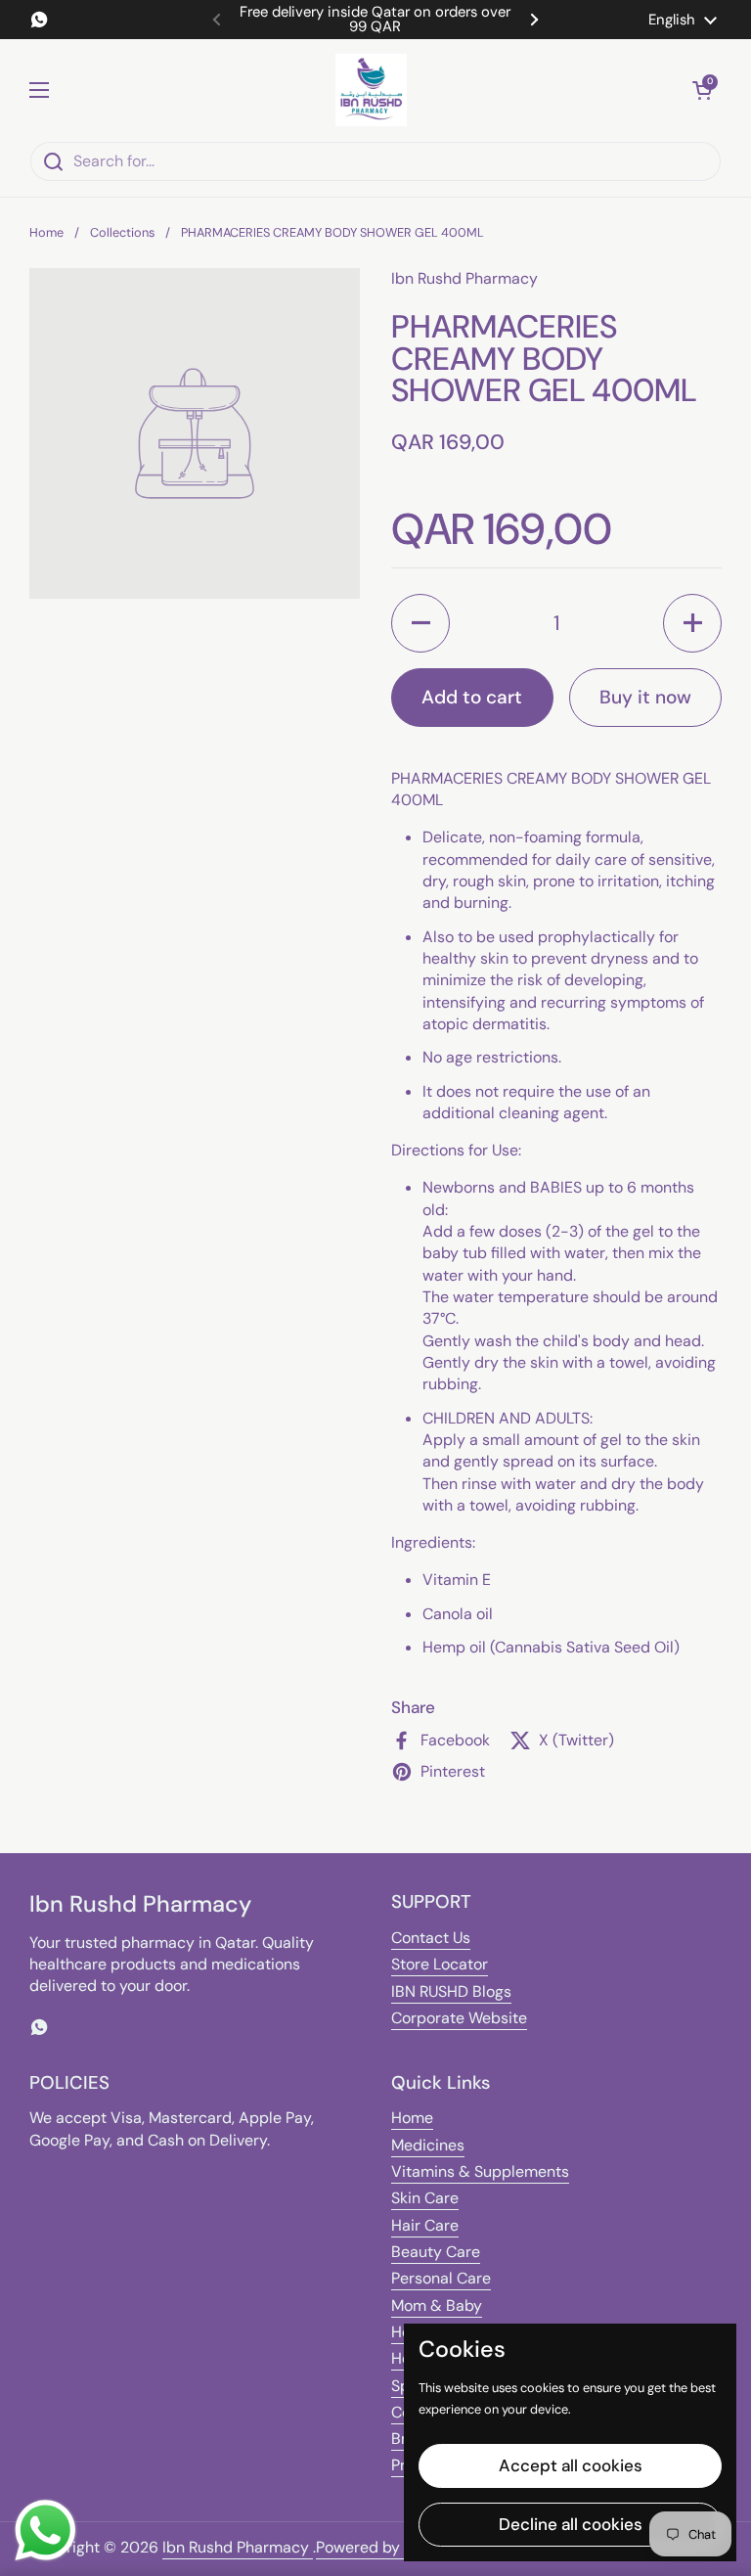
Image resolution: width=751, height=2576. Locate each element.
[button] (702, 90)
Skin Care (425, 2198)
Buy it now (645, 697)
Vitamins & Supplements (480, 2171)
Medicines (428, 2145)
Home (46, 232)
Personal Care (441, 2278)
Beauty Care (436, 2252)
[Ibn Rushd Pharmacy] (371, 90)
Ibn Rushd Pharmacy (238, 2547)
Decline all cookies (571, 2524)
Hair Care (425, 2225)
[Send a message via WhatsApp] (45, 2531)
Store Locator (440, 1964)
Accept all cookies (571, 2465)
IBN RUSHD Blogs (451, 1991)
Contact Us (431, 1938)
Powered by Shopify (387, 2547)
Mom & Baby (437, 2305)
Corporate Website (459, 2018)
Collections (122, 232)
